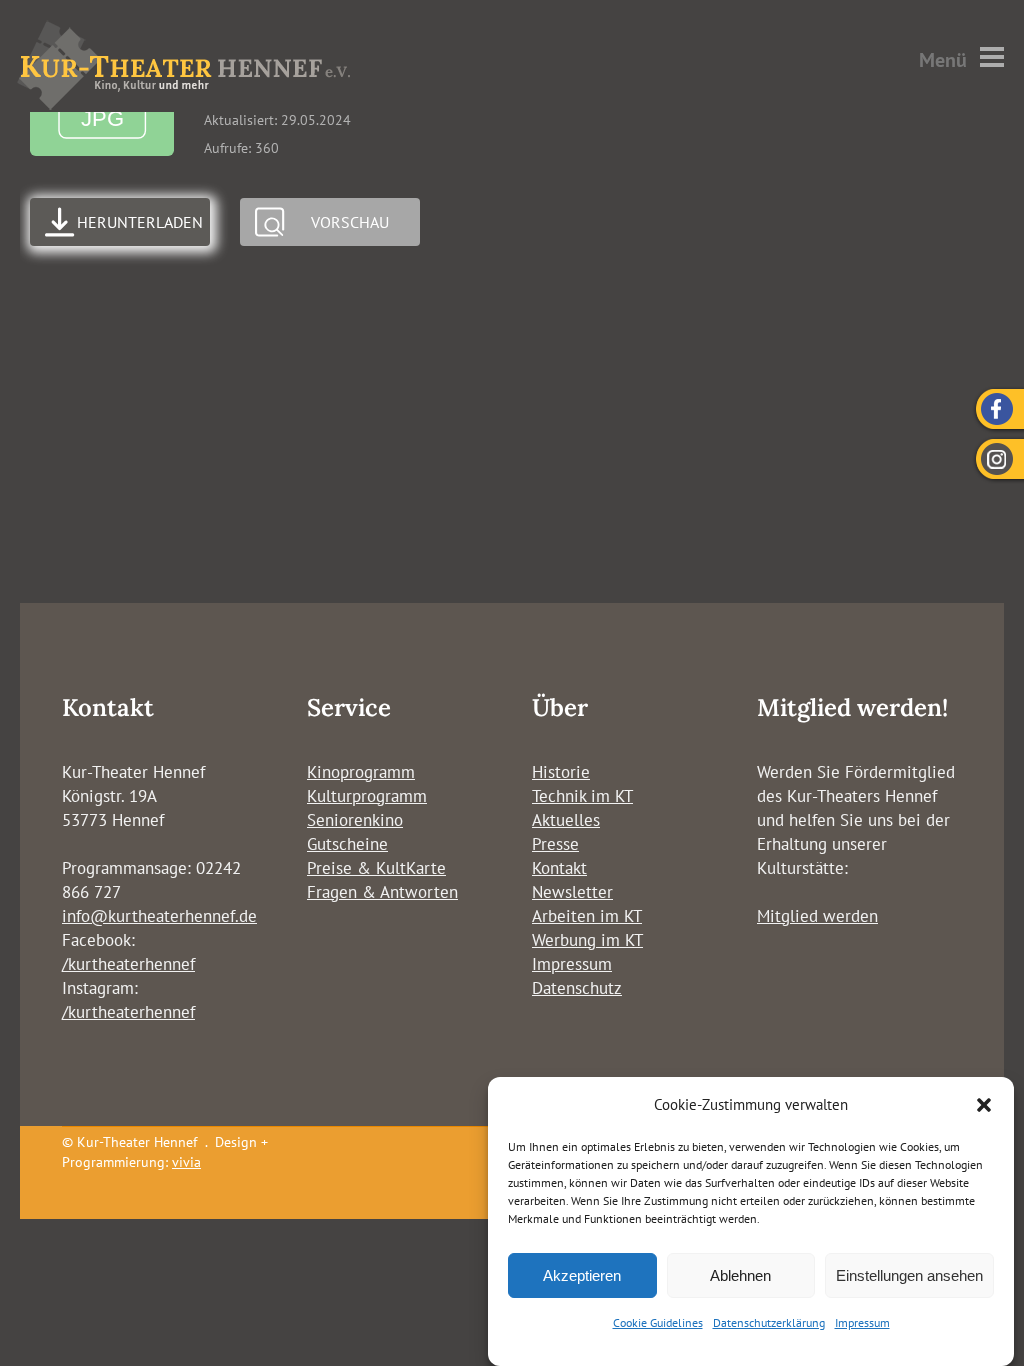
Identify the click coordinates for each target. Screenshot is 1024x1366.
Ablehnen (740, 1275)
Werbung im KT (587, 940)
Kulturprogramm (367, 796)
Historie (561, 772)
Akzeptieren (582, 1275)
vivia (186, 1162)
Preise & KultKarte (376, 868)
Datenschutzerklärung (769, 1322)
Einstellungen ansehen (909, 1275)
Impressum (862, 1322)
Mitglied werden (817, 916)
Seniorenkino (355, 820)
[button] (984, 1105)
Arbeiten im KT (587, 916)
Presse (555, 844)
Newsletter (572, 892)
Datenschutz (577, 988)
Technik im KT (582, 796)
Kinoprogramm (361, 772)
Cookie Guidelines (658, 1322)
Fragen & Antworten (382, 892)
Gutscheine (347, 844)
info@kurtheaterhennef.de (159, 916)
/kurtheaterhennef (128, 964)
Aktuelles (566, 820)
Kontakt (559, 868)
